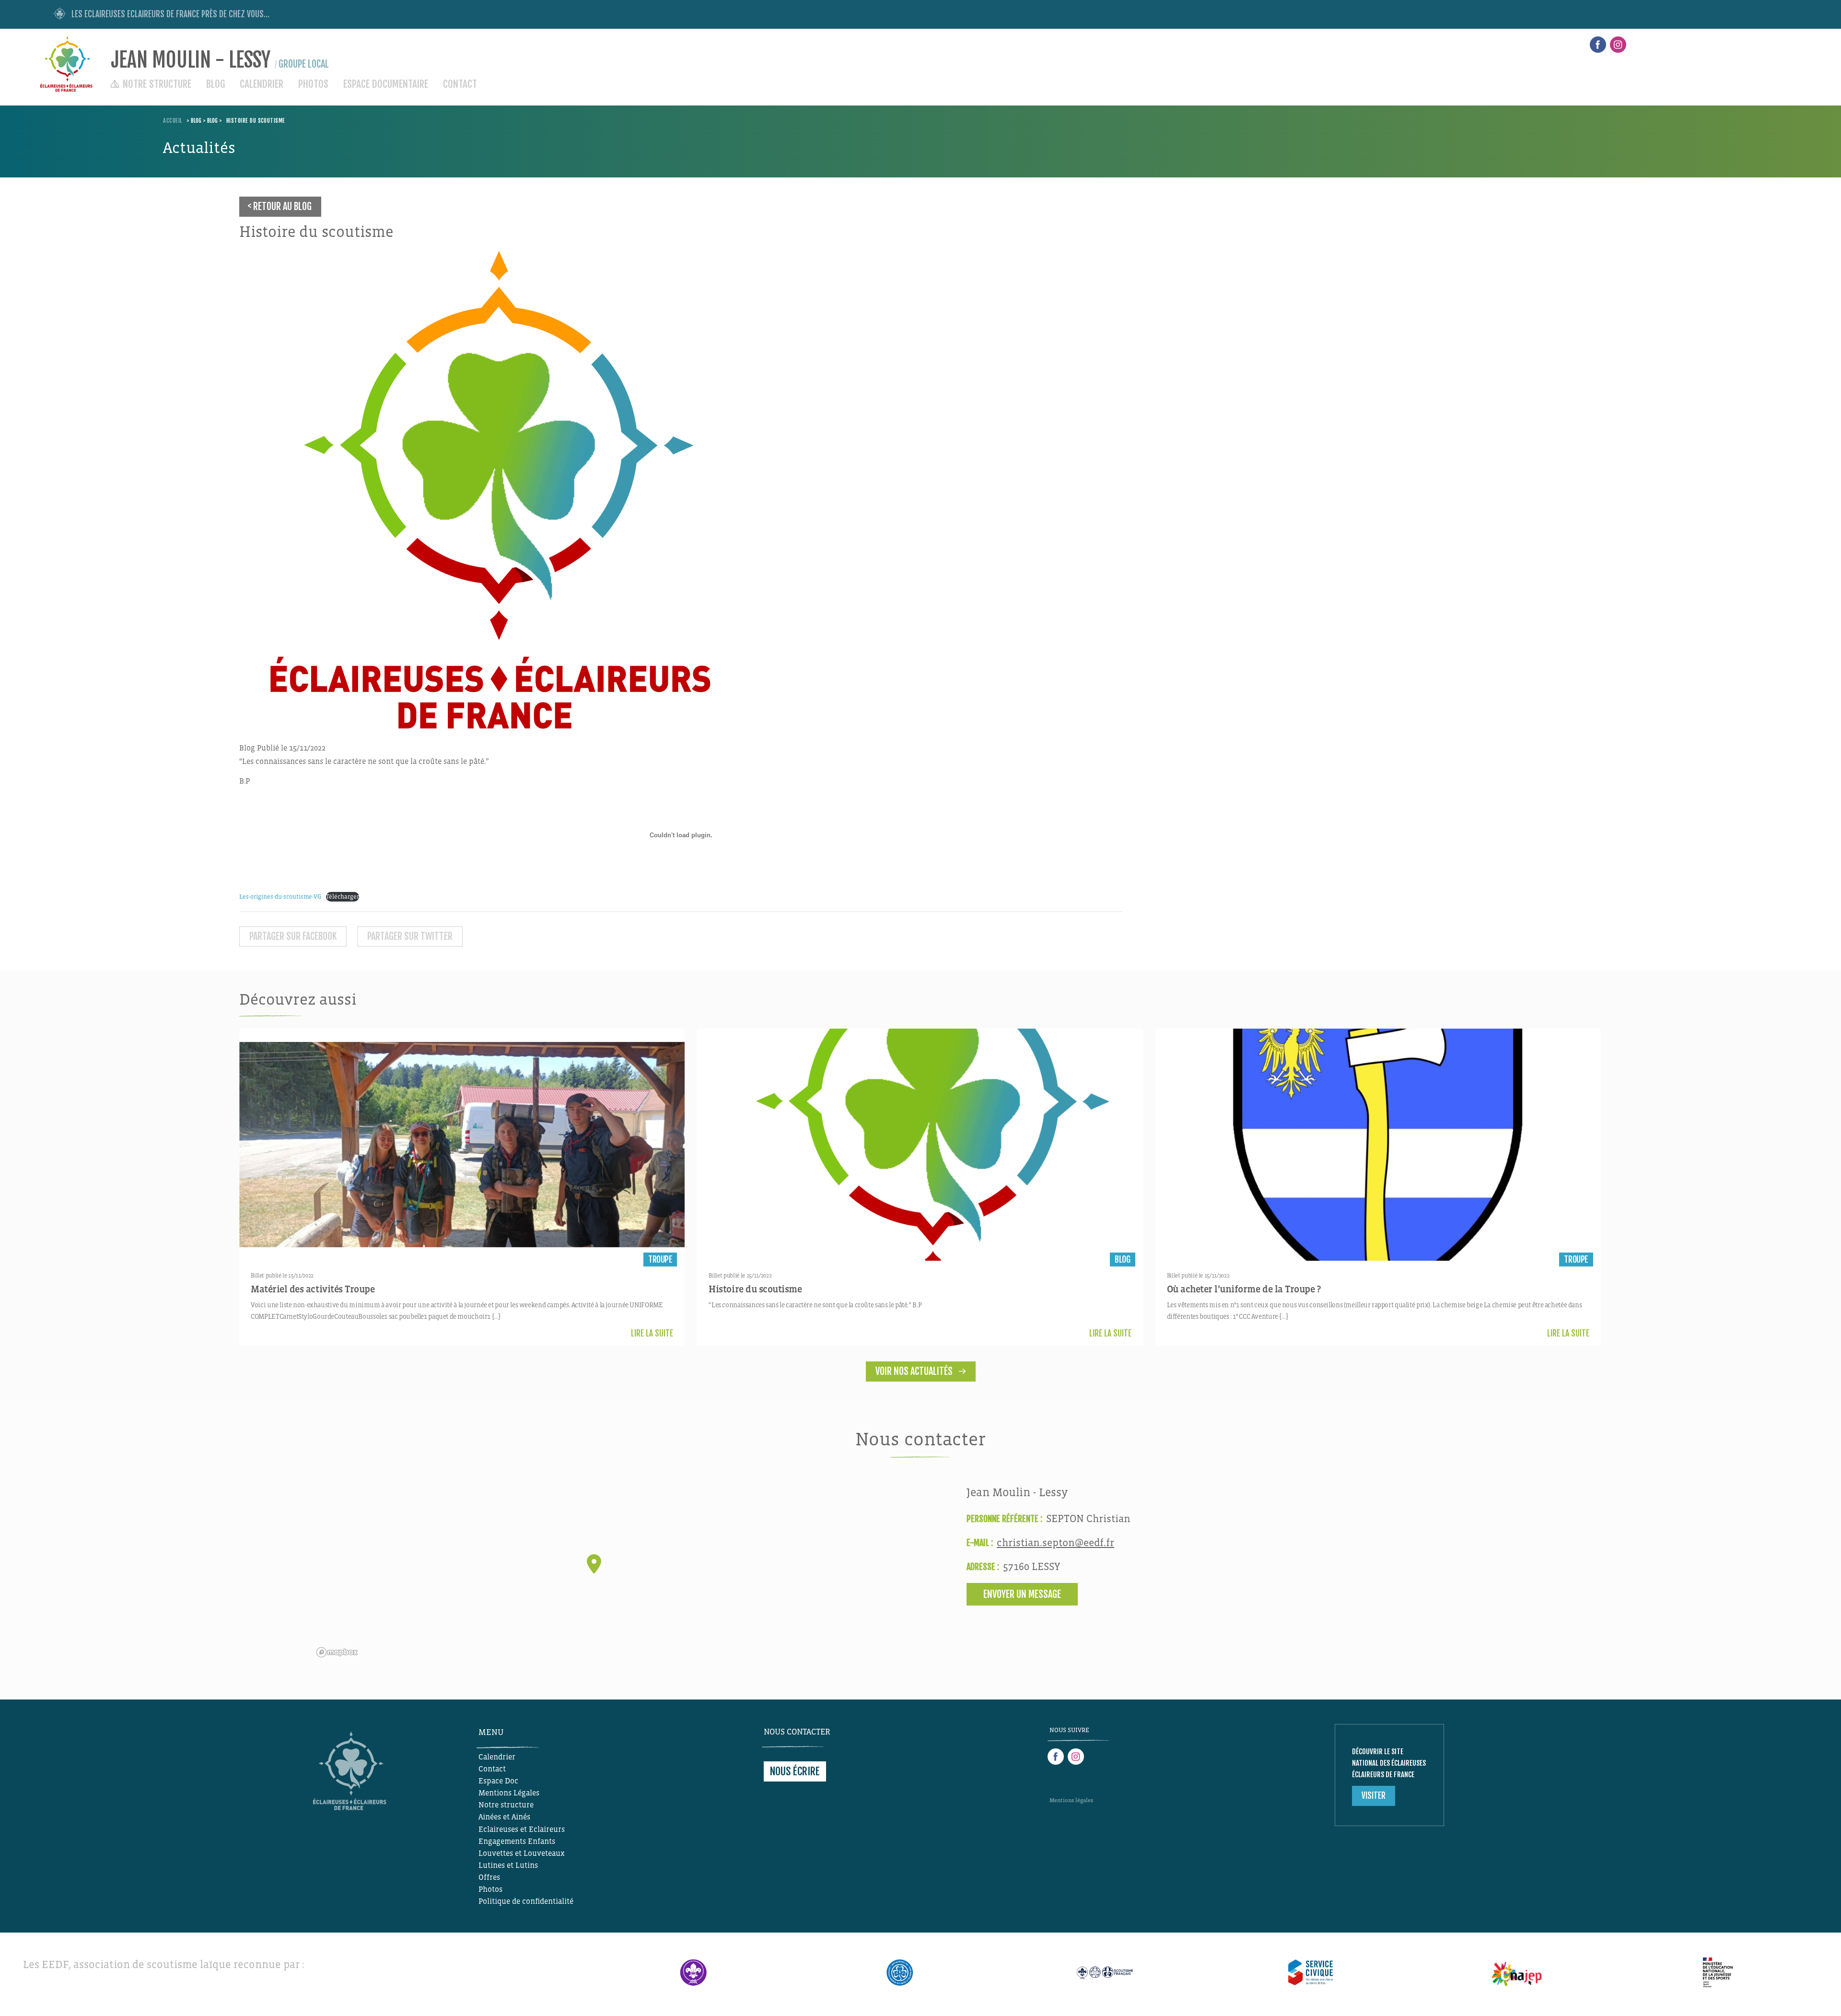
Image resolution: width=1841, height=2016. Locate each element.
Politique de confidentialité (526, 1901)
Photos (313, 84)
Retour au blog (282, 206)
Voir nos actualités (914, 1371)
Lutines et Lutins (508, 1865)
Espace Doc (498, 1781)
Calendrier (262, 84)
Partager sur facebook (293, 936)
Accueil (172, 121)
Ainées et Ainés (504, 1817)
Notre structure (157, 84)
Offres (489, 1877)
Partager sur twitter (410, 936)
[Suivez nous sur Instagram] (1618, 45)
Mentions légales (1071, 1800)
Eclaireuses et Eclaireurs (522, 1829)
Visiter (1374, 1796)
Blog (216, 84)
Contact (460, 84)
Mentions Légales (509, 1793)
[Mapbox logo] (337, 1652)
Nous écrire (795, 1771)
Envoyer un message (1022, 1594)
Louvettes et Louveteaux (522, 1853)
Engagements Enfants (517, 1841)
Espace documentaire (386, 84)
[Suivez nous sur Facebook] (1598, 45)
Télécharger (343, 897)
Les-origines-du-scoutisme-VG (280, 897)
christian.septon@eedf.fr (1055, 1543)
